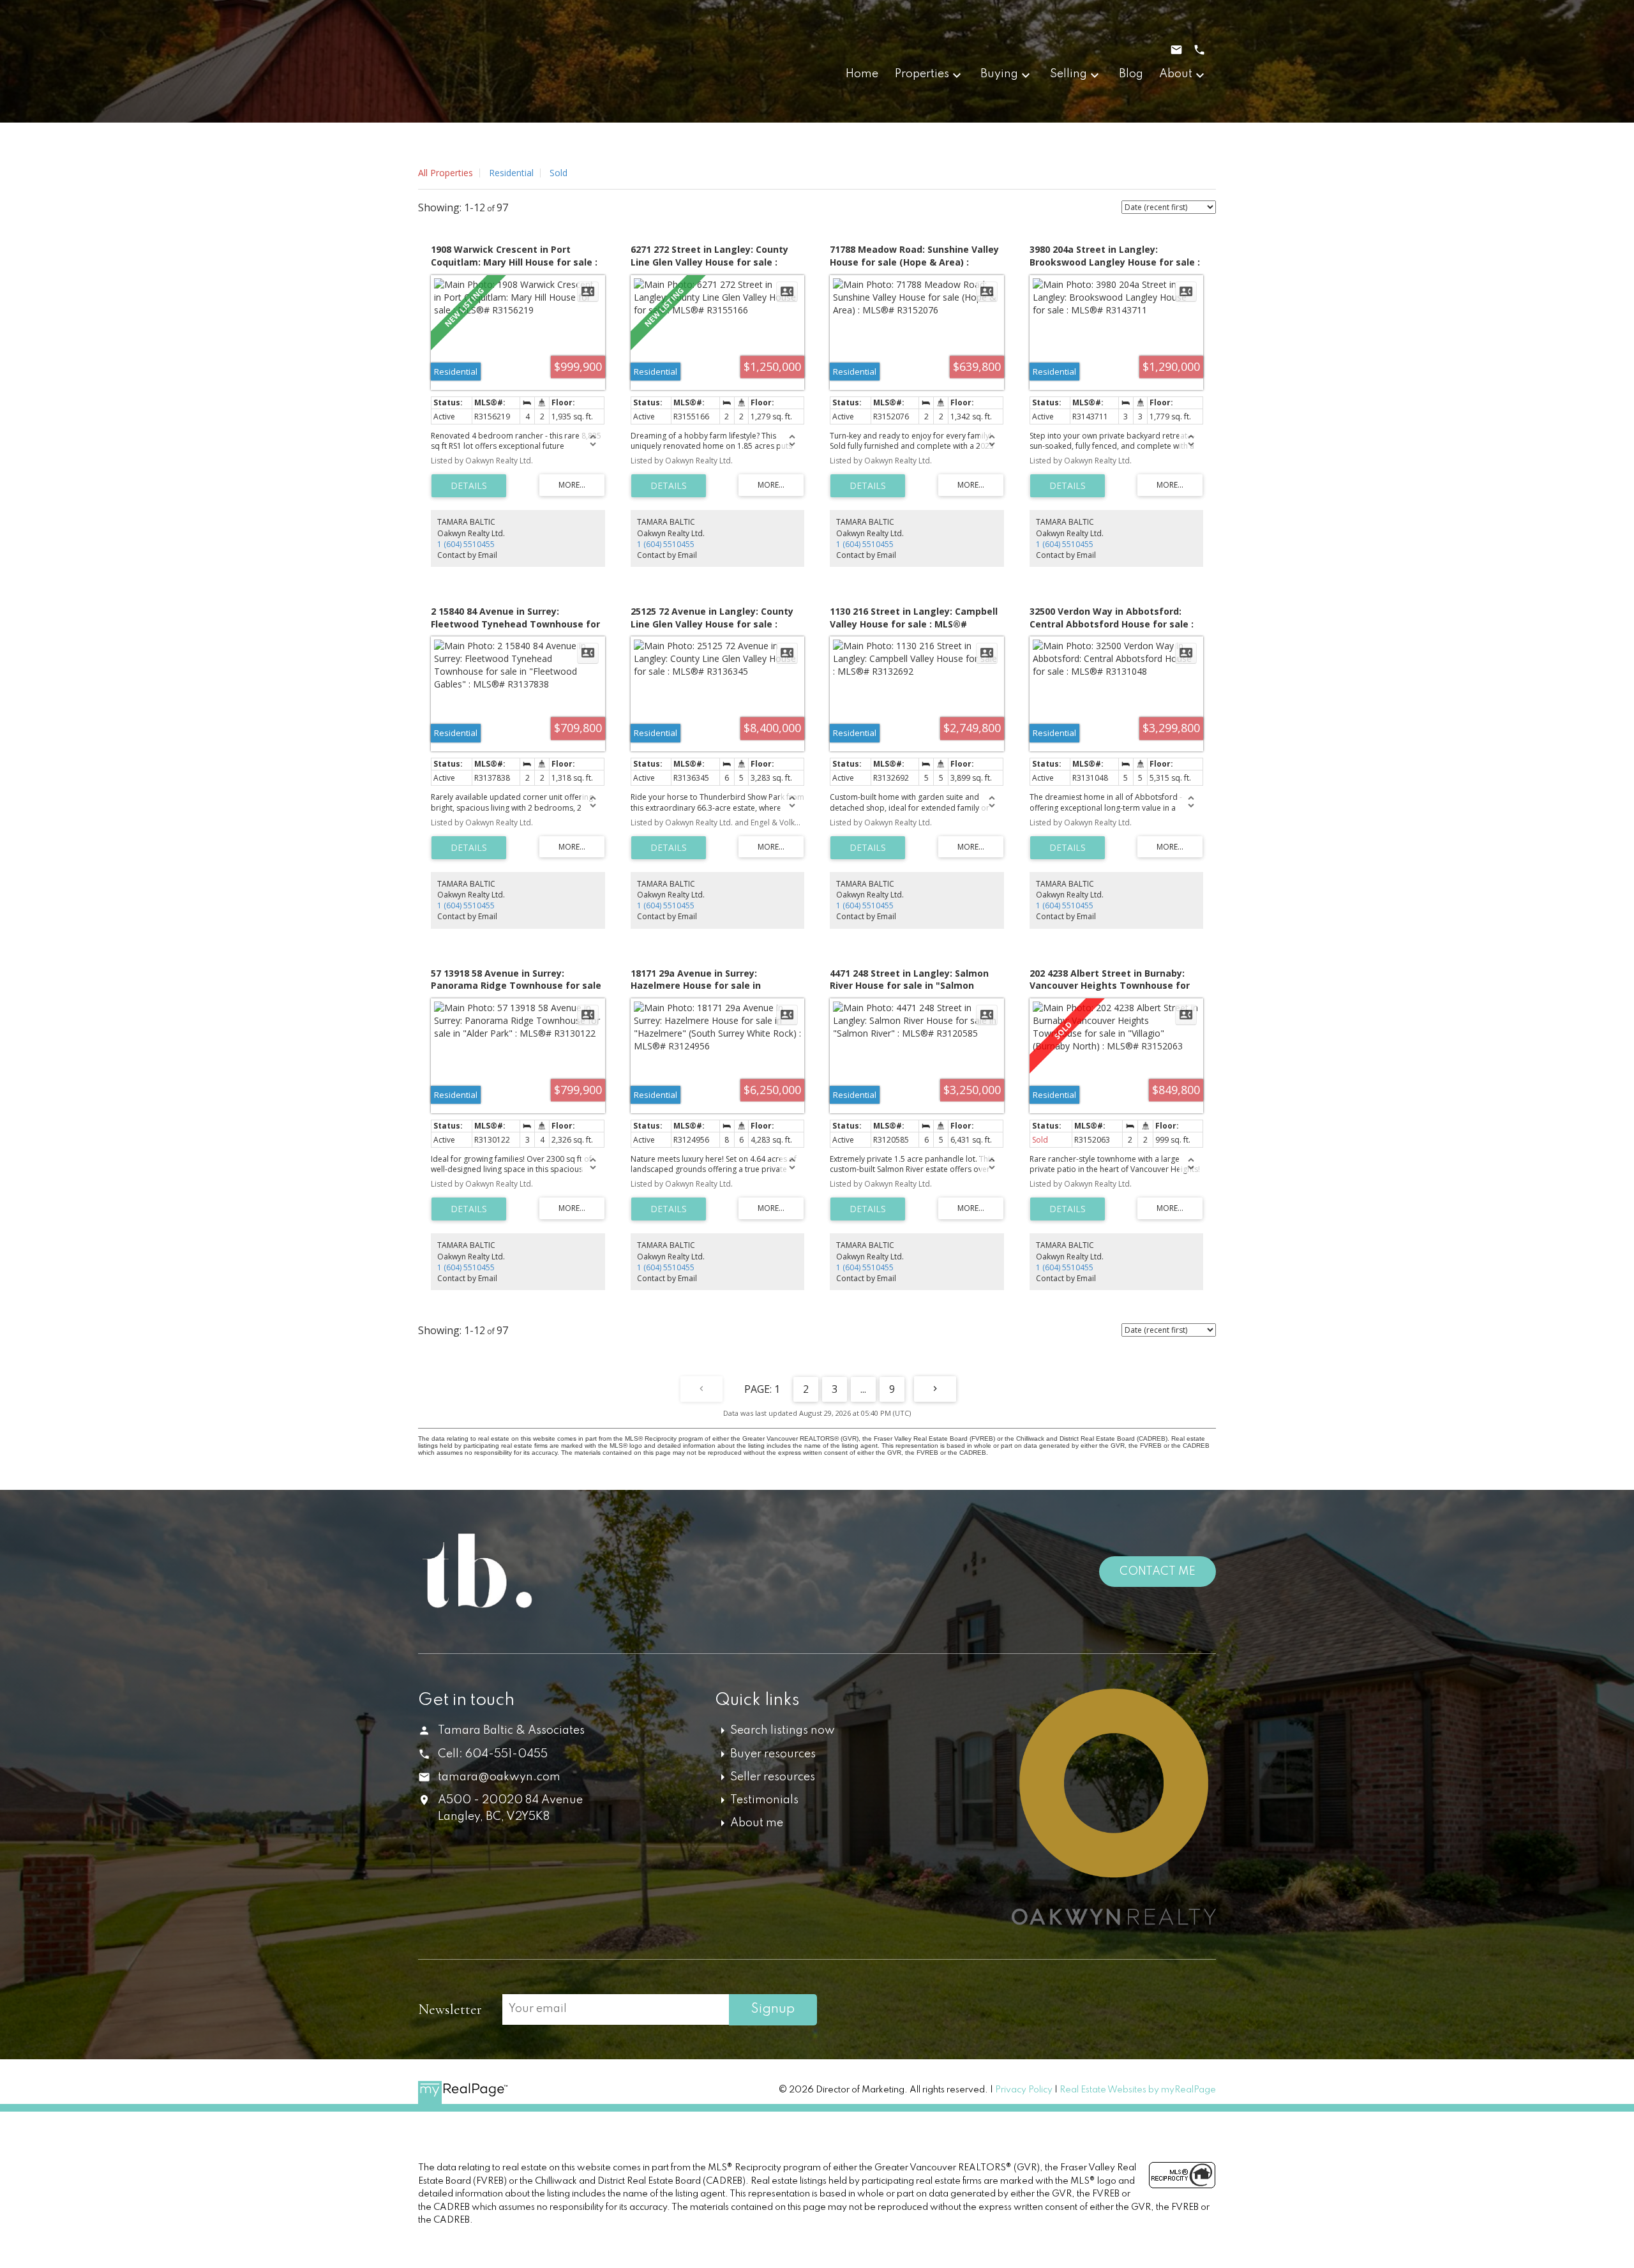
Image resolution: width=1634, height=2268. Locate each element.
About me (757, 1823)
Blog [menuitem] (1131, 74)
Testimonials (764, 1800)
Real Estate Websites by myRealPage (1138, 2090)
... (863, 1389)
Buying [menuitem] (999, 74)
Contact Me (1158, 1572)
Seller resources (773, 1777)
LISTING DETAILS (469, 486)
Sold (558, 173)
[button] (1095, 2011)
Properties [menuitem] (922, 74)
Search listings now (783, 1731)
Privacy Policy (1024, 2090)
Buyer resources (773, 1754)
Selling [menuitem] (1068, 74)
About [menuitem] (1176, 74)
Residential (511, 173)
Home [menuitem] (862, 74)
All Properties (446, 173)
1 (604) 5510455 (466, 544)
